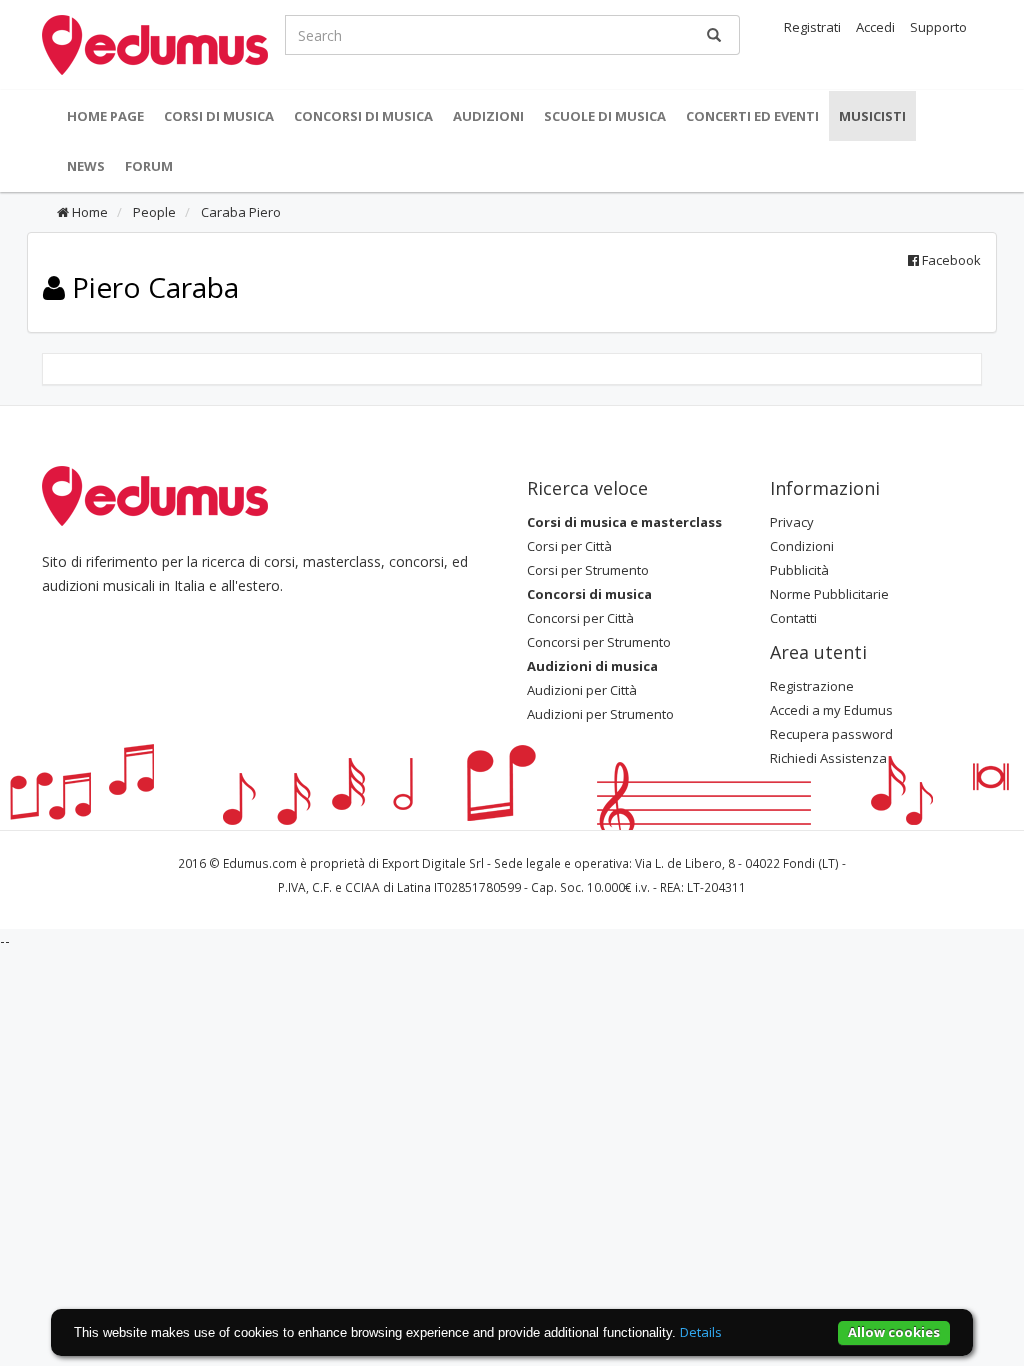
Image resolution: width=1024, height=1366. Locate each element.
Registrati (812, 27)
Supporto (938, 27)
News (86, 166)
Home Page (105, 116)
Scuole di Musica (605, 116)
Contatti (793, 618)
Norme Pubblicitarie (829, 594)
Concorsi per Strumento (599, 642)
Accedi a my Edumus (831, 710)
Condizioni (802, 546)
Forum (149, 166)
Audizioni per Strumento (600, 714)
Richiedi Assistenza (828, 758)
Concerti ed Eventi (752, 116)
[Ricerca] (714, 35)
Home (88, 212)
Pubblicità (799, 570)
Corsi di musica (219, 116)
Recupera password (831, 734)
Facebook (950, 260)
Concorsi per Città (580, 618)
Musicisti (872, 116)
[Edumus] (155, 43)
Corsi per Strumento (588, 570)
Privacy (792, 522)
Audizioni (488, 116)
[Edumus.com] (155, 495)
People (153, 212)
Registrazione (812, 686)
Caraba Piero (239, 212)
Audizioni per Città (582, 690)
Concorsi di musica (363, 116)
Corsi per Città (569, 546)
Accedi (875, 27)
